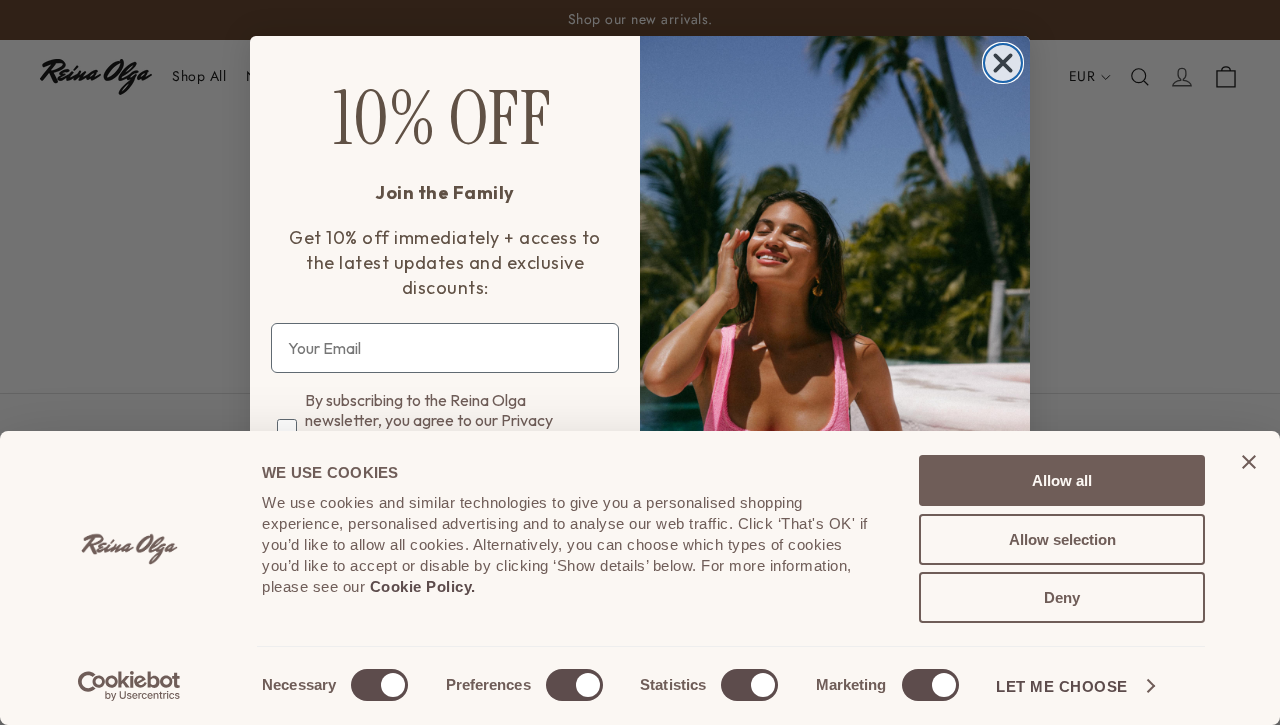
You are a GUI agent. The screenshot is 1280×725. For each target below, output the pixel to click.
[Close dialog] (1003, 63)
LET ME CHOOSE (1062, 686)
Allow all (1062, 480)
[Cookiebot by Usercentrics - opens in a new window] (129, 686)
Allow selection (1062, 539)
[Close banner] (1249, 462)
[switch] (574, 685)
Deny (1062, 597)
